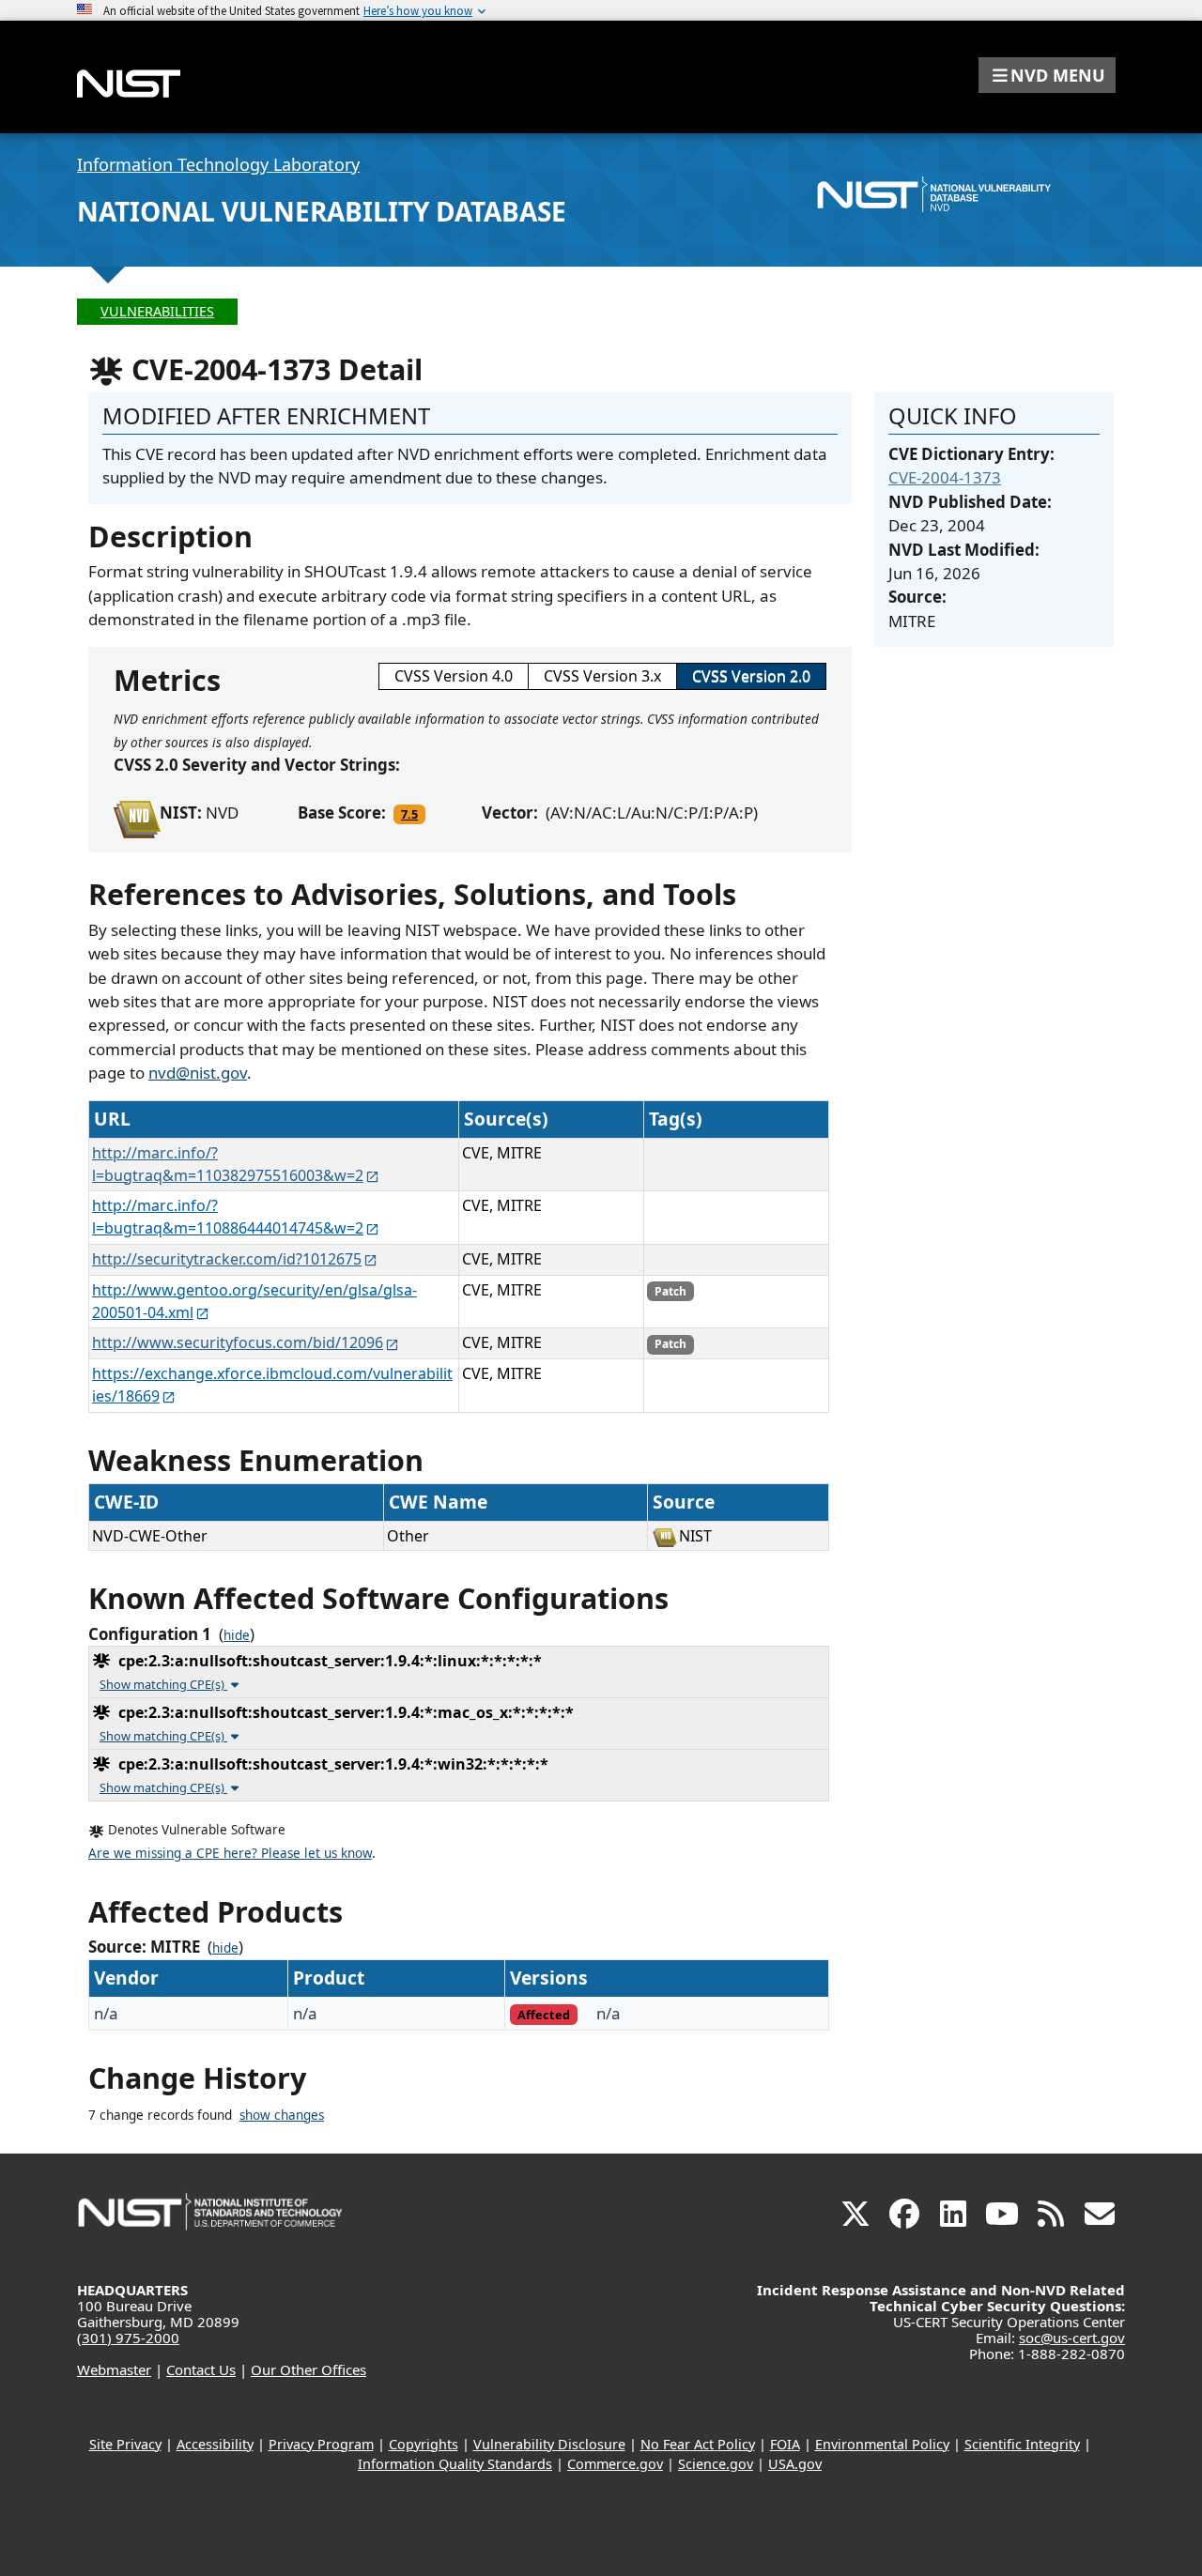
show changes (282, 2115)
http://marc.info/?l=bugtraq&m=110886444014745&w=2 (228, 1217)
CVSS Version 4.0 (454, 676)
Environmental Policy (882, 2444)
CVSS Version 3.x (602, 676)
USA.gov (795, 2464)
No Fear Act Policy (698, 2444)
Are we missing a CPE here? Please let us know (230, 1853)
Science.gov (716, 2464)
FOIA (785, 2444)
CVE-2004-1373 (945, 477)
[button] (1047, 75)
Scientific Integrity (1022, 2444)
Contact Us (201, 2369)
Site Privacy (125, 2444)
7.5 (409, 814)
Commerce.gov (615, 2464)
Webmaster (114, 2369)
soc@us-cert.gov (1072, 2338)
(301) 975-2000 (128, 2338)
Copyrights (424, 2444)
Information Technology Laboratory (218, 164)
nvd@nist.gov (198, 1073)
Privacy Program (321, 2444)
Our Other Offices (308, 2369)
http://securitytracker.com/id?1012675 (227, 1259)
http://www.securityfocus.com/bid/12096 (238, 1342)
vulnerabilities (157, 311)
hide (237, 1635)
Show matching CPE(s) (163, 1684)
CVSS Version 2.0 (751, 676)
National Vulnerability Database (322, 211)
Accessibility (215, 2444)
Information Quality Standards (455, 2464)
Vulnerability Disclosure (549, 2444)
